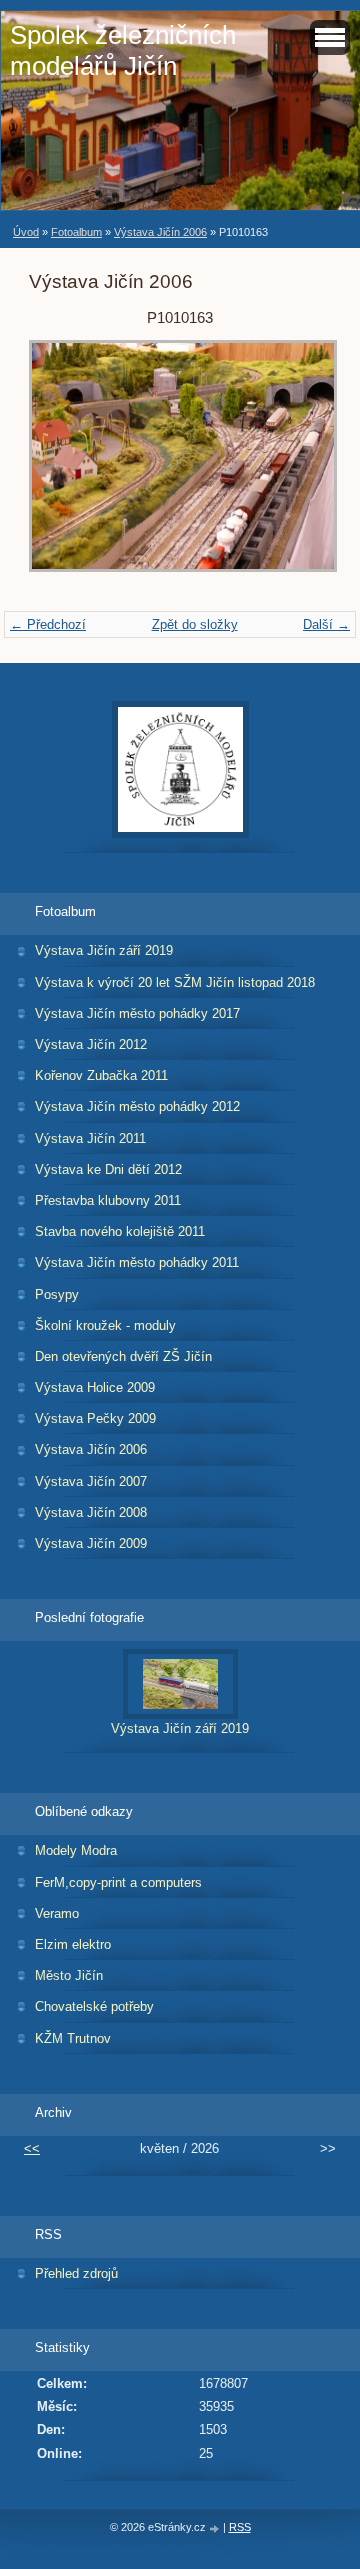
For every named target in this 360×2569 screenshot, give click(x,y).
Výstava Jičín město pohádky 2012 (137, 1106)
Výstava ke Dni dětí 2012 (108, 1169)
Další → (326, 624)
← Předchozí (48, 624)
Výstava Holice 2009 (95, 1387)
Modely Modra (76, 1850)
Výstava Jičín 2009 (91, 1543)
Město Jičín (69, 1975)
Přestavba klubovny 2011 (108, 1200)
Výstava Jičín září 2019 (104, 950)
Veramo (57, 1913)
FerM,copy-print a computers (118, 1882)
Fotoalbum (76, 232)
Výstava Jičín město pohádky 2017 (137, 1013)
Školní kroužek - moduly (105, 1325)
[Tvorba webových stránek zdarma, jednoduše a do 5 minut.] (216, 2528)
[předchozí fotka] (61, 466)
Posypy (57, 1294)
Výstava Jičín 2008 (91, 1512)
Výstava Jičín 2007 (91, 1481)
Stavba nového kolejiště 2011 (120, 1231)
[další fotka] (298, 466)
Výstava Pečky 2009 (95, 1418)
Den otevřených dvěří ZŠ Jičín (123, 1356)
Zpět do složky (195, 624)
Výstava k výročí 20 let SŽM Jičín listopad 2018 (175, 982)
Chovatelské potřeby (94, 2006)
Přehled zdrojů (76, 2273)
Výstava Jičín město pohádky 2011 (137, 1262)
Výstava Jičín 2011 (90, 1138)
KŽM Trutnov (73, 2038)
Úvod (26, 232)
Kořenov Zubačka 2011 (101, 1075)
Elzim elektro (73, 1944)
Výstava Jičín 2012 (91, 1044)
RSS (240, 2527)
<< (32, 2148)
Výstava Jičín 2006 (160, 232)
